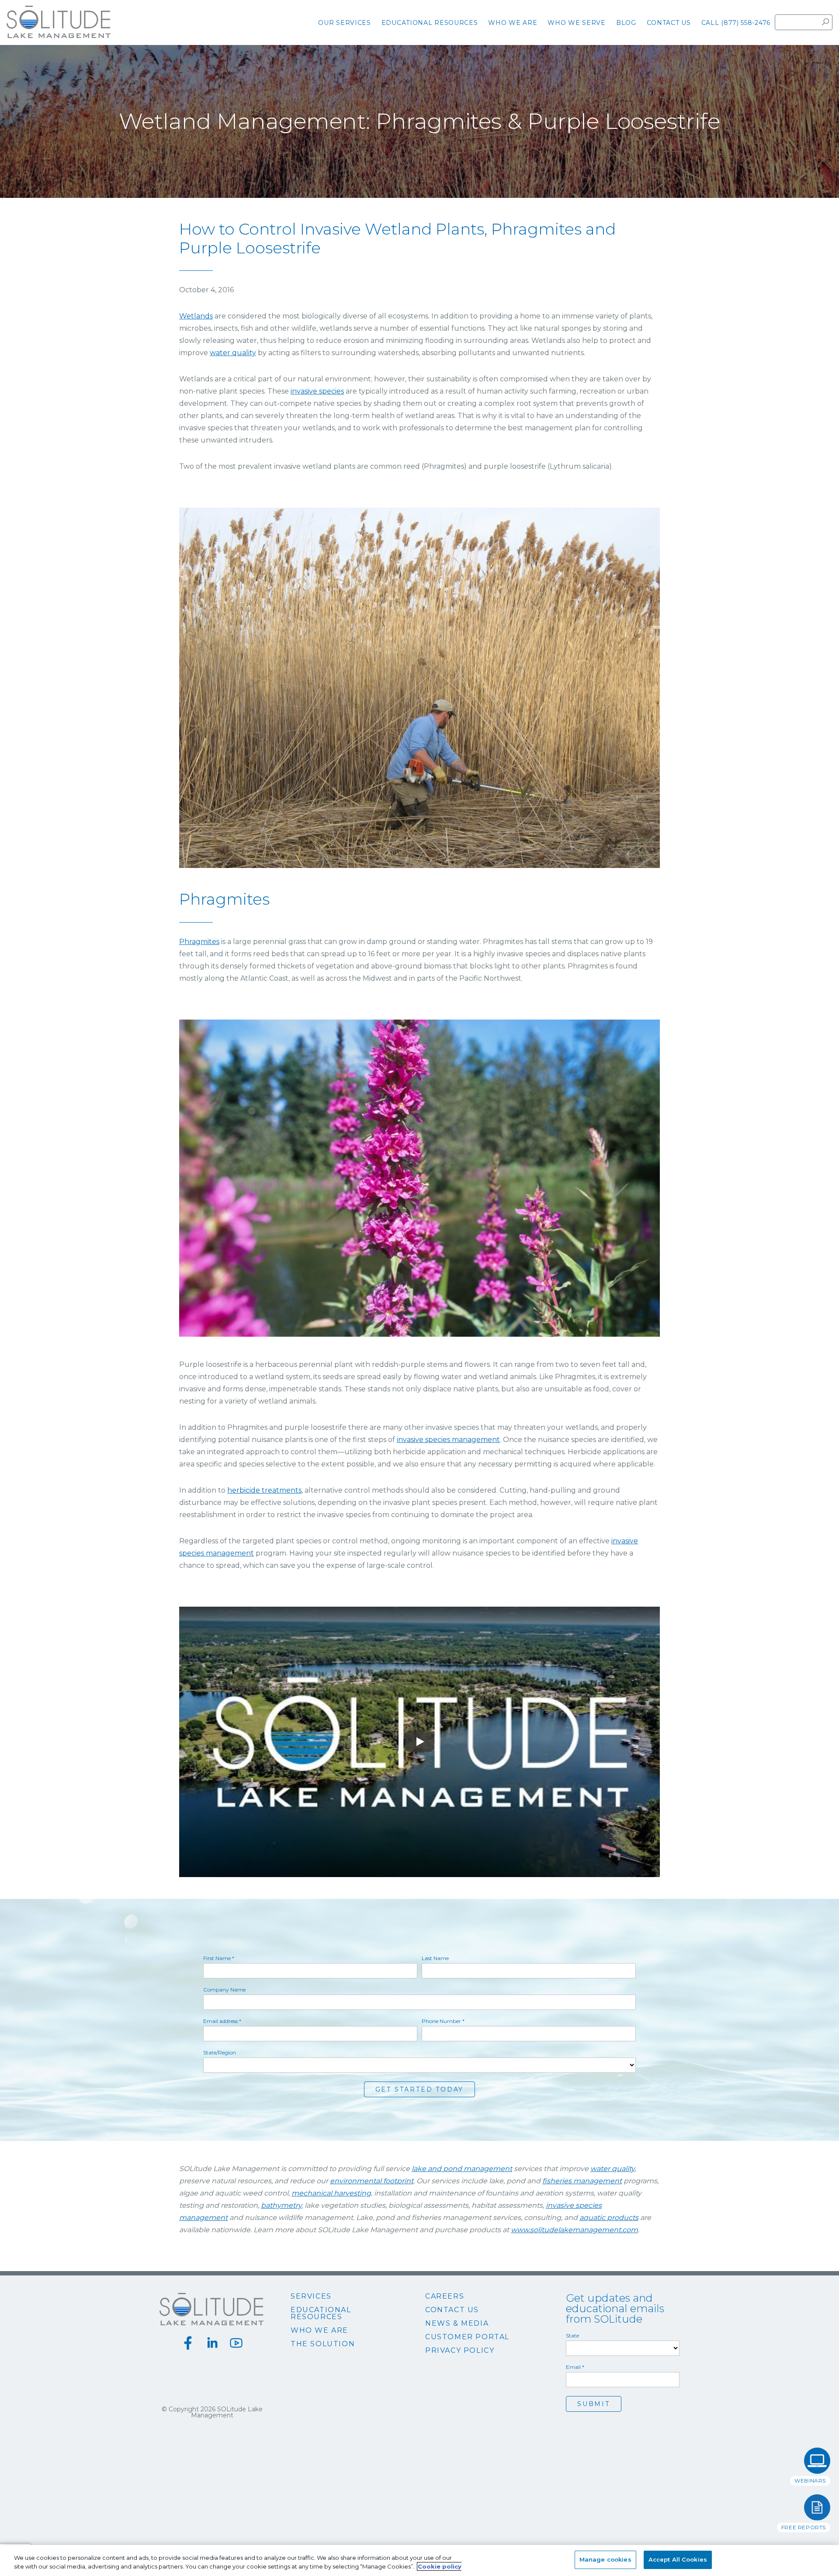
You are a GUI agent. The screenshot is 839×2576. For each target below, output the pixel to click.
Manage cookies (605, 2559)
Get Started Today (420, 2089)
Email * (575, 2367)
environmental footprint (372, 2181)
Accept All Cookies (678, 2559)
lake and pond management (462, 2169)
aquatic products (609, 2218)
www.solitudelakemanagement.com (574, 2230)
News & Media (457, 2324)
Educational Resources (321, 2313)
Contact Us (452, 2310)
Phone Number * (443, 2021)
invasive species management (448, 1440)
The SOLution (323, 2344)
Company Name (224, 1990)
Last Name (435, 1958)
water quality (233, 353)
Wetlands (196, 316)
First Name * (219, 1958)
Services (311, 2296)
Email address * (222, 2021)
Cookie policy (440, 2566)
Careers (445, 2296)
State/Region (220, 2053)
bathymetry (281, 2205)
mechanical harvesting (331, 2193)
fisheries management (582, 2181)
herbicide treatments (264, 1490)
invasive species (317, 391)
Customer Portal (467, 2337)
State (572, 2336)
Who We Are (319, 2331)
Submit (594, 2404)
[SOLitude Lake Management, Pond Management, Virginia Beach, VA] (419, 2438)
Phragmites (199, 942)
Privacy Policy (460, 2351)
